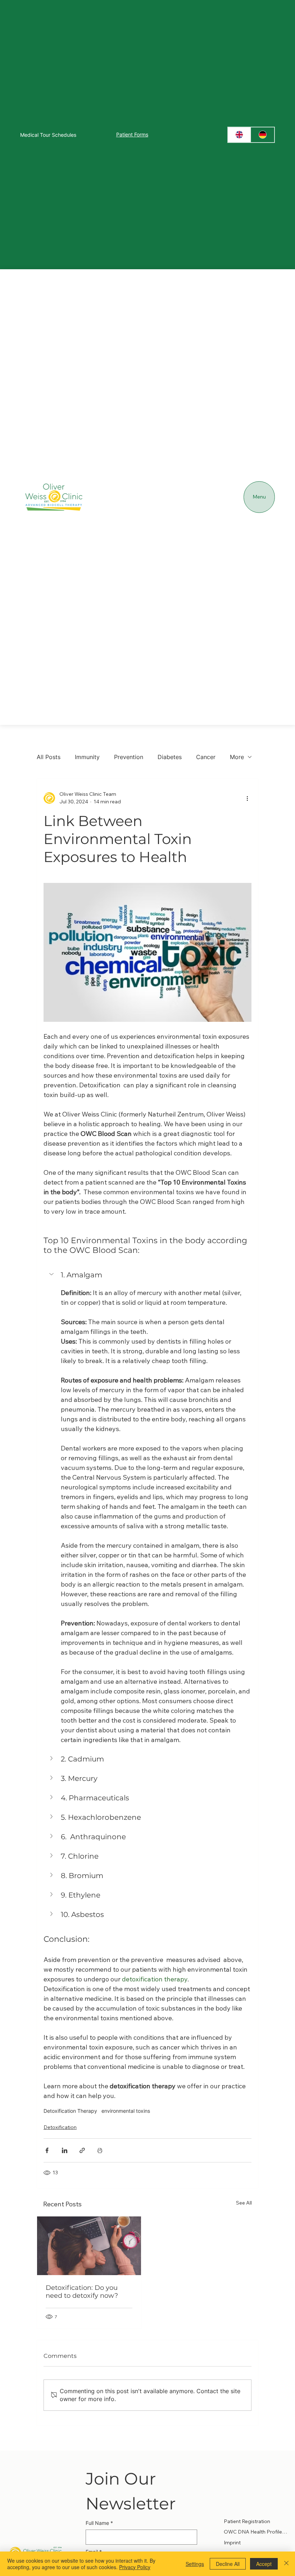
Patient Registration (247, 2521)
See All (244, 2203)
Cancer (206, 757)
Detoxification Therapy (70, 2111)
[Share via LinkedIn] (65, 2150)
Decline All (228, 2564)
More (237, 757)
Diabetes (170, 757)
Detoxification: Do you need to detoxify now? (82, 2292)
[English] (240, 135)
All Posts (49, 757)
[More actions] (247, 798)
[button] (147, 1275)
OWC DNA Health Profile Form (256, 2532)
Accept (264, 2564)
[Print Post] (100, 2150)
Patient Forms (132, 134)
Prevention (129, 757)
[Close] (286, 2564)
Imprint (232, 2543)
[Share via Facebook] (47, 2150)
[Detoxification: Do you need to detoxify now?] (89, 2246)
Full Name (99, 2523)
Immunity (87, 757)
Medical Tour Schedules (48, 135)
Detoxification (60, 2127)
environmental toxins (126, 2111)
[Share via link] (82, 2150)
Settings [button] (195, 2564)
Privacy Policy (135, 2567)
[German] (262, 135)
